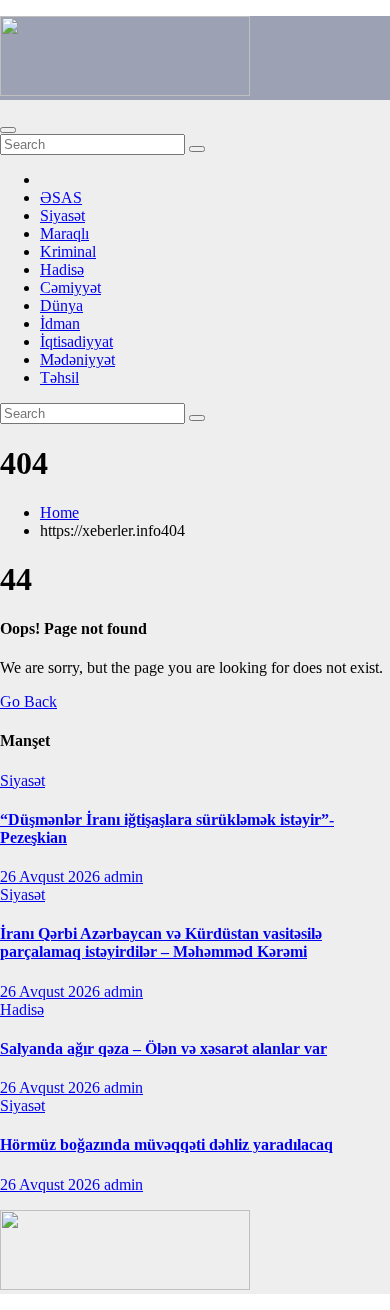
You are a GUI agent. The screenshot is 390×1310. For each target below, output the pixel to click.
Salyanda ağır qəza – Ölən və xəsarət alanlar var (163, 1048)
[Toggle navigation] (8, 130)
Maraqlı (64, 233)
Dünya (61, 305)
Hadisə (62, 269)
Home (59, 512)
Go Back (28, 701)
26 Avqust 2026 (52, 876)
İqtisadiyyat (76, 341)
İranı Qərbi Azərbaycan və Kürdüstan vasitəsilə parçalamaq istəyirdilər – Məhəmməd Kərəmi (161, 942)
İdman (60, 323)
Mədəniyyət (77, 359)
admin (123, 876)
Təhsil (59, 377)
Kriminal (68, 251)
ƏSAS (61, 197)
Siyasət (62, 215)
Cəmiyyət (70, 287)
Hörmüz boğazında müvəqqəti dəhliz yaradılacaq (166, 1144)
